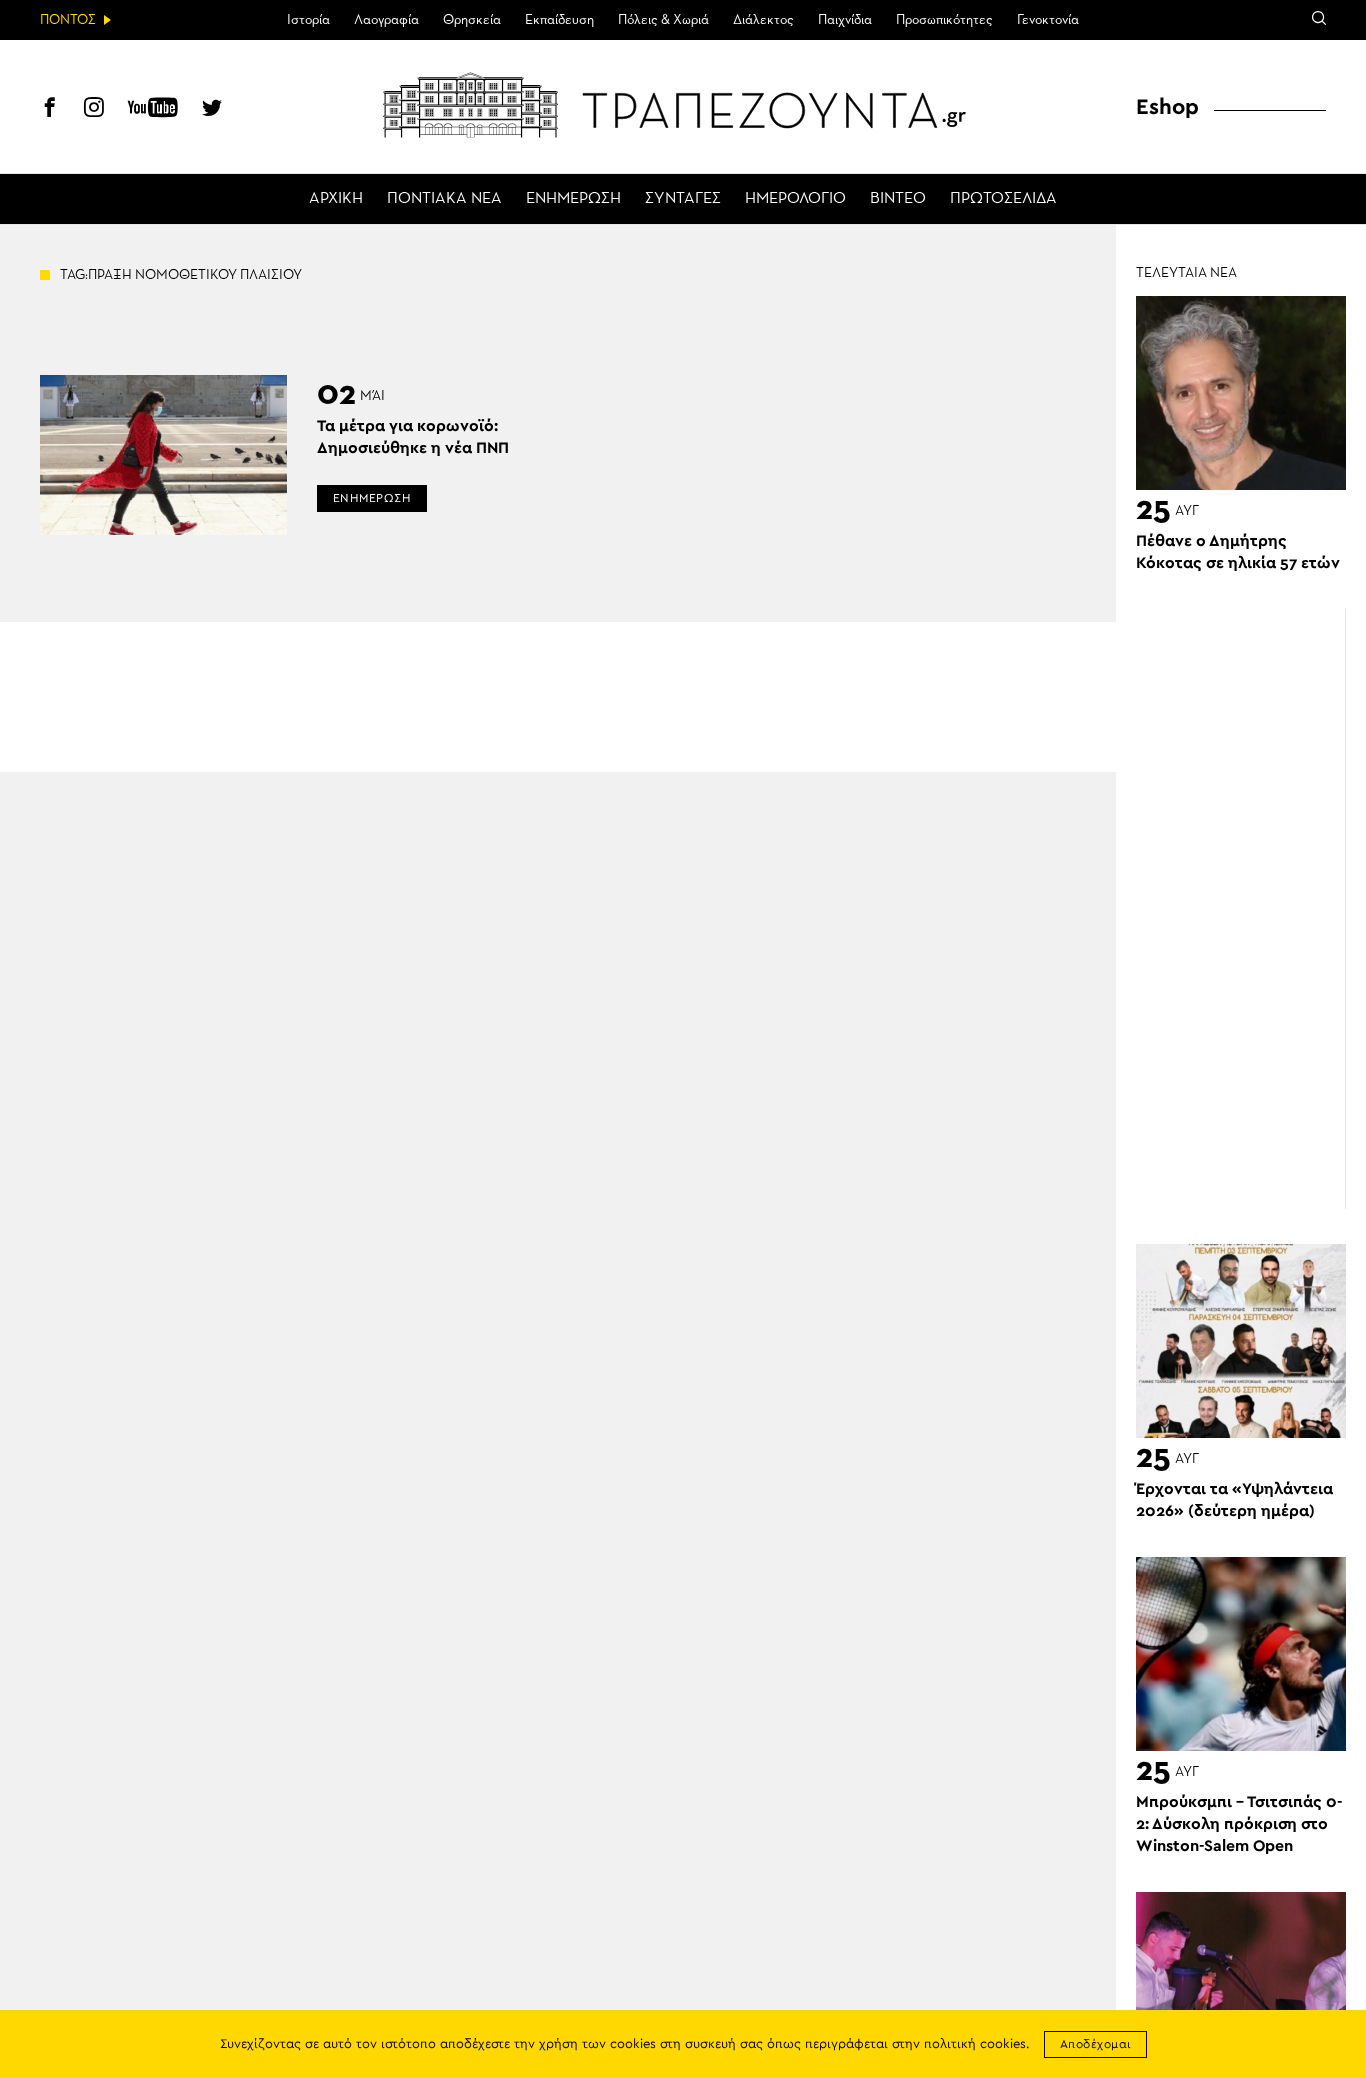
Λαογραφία (386, 20)
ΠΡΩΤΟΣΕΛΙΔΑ (1003, 199)
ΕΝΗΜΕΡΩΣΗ (573, 199)
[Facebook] (50, 110)
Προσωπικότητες (944, 20)
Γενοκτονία (1048, 20)
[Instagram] (94, 110)
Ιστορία (308, 20)
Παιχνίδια (845, 20)
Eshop (1167, 107)
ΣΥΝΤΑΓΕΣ (683, 199)
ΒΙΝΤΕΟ (898, 199)
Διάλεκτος (763, 20)
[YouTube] (153, 110)
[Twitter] (212, 110)
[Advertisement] (1251, 909)
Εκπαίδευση (559, 20)
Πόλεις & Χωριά (663, 20)
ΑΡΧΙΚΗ (336, 199)
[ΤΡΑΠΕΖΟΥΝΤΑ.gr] (683, 105)
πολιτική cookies (975, 2044)
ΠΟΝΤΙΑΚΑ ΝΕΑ (444, 199)
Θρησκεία (472, 20)
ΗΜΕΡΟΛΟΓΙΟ (795, 199)
